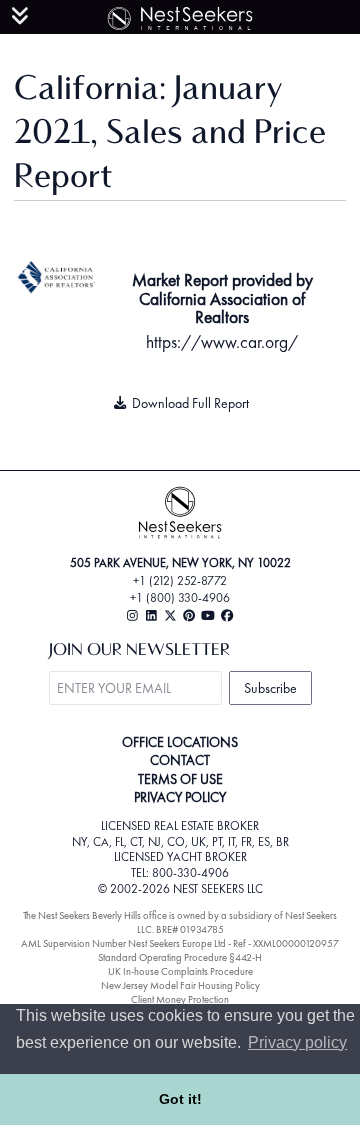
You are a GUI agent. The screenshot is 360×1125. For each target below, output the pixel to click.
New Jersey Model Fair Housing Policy (180, 985)
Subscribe (270, 688)
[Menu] (20, 16)
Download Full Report (189, 403)
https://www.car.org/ (222, 342)
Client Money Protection (180, 999)
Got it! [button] (180, 1099)
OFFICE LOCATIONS (180, 742)
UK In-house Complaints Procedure (180, 971)
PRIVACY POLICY (180, 797)
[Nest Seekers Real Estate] (180, 15)
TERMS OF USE (180, 779)
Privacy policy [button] (297, 1042)
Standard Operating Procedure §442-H (180, 957)
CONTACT (180, 760)
